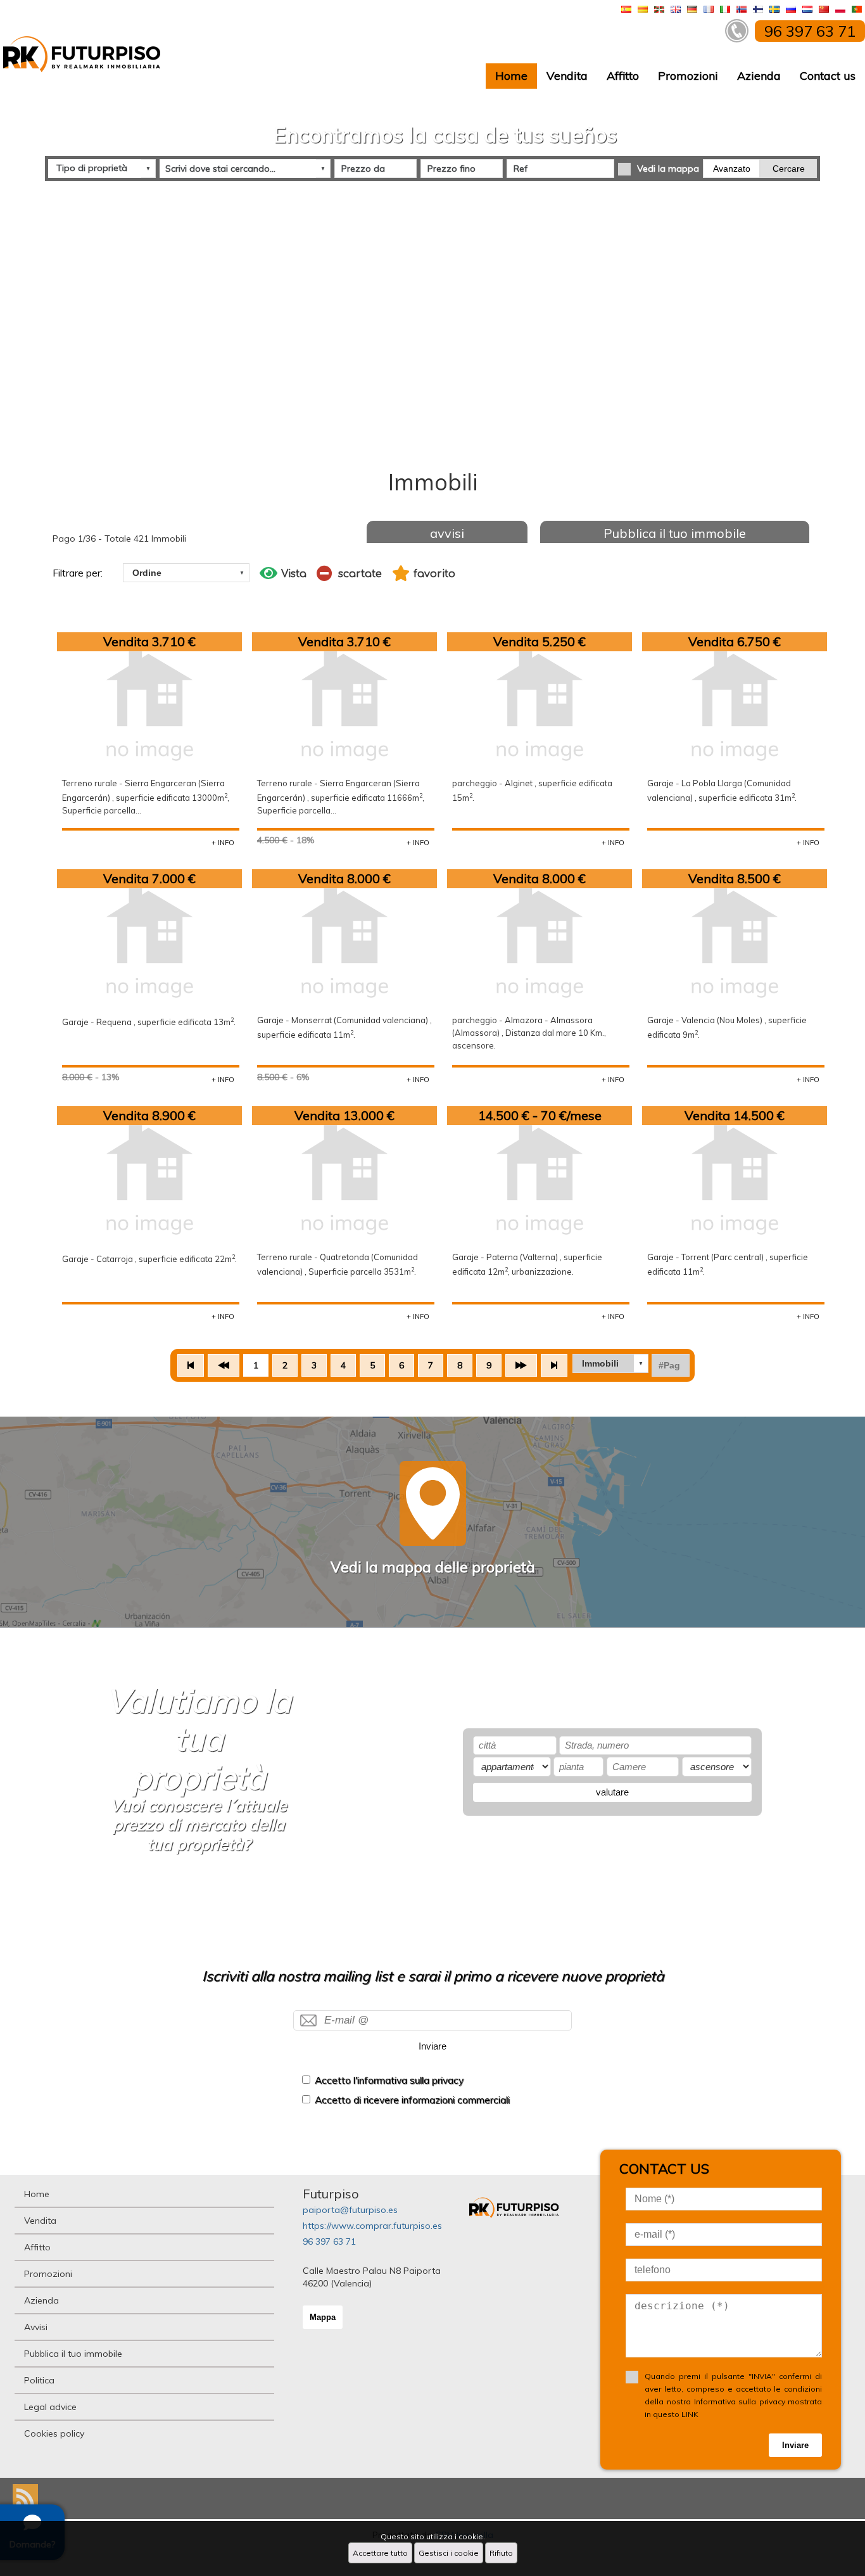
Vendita (567, 76)
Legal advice (50, 2407)
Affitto (623, 76)
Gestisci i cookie (449, 2553)
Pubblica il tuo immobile (675, 533)
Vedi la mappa (668, 169)
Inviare (432, 2046)
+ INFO (223, 843)
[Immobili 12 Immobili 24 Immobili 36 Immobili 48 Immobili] (610, 1363)
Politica (39, 2380)
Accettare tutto (380, 2553)
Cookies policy (54, 2433)
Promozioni (688, 76)
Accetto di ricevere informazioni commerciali (412, 2100)
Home (511, 76)
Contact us (828, 76)
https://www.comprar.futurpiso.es (372, 2226)
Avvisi (36, 2327)
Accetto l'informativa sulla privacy (389, 2080)
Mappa (323, 2317)
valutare (612, 1792)
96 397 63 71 (329, 2241)
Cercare (789, 169)
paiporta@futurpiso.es (350, 2210)
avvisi (447, 533)
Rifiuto (501, 2553)
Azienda (759, 76)
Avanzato (732, 169)
